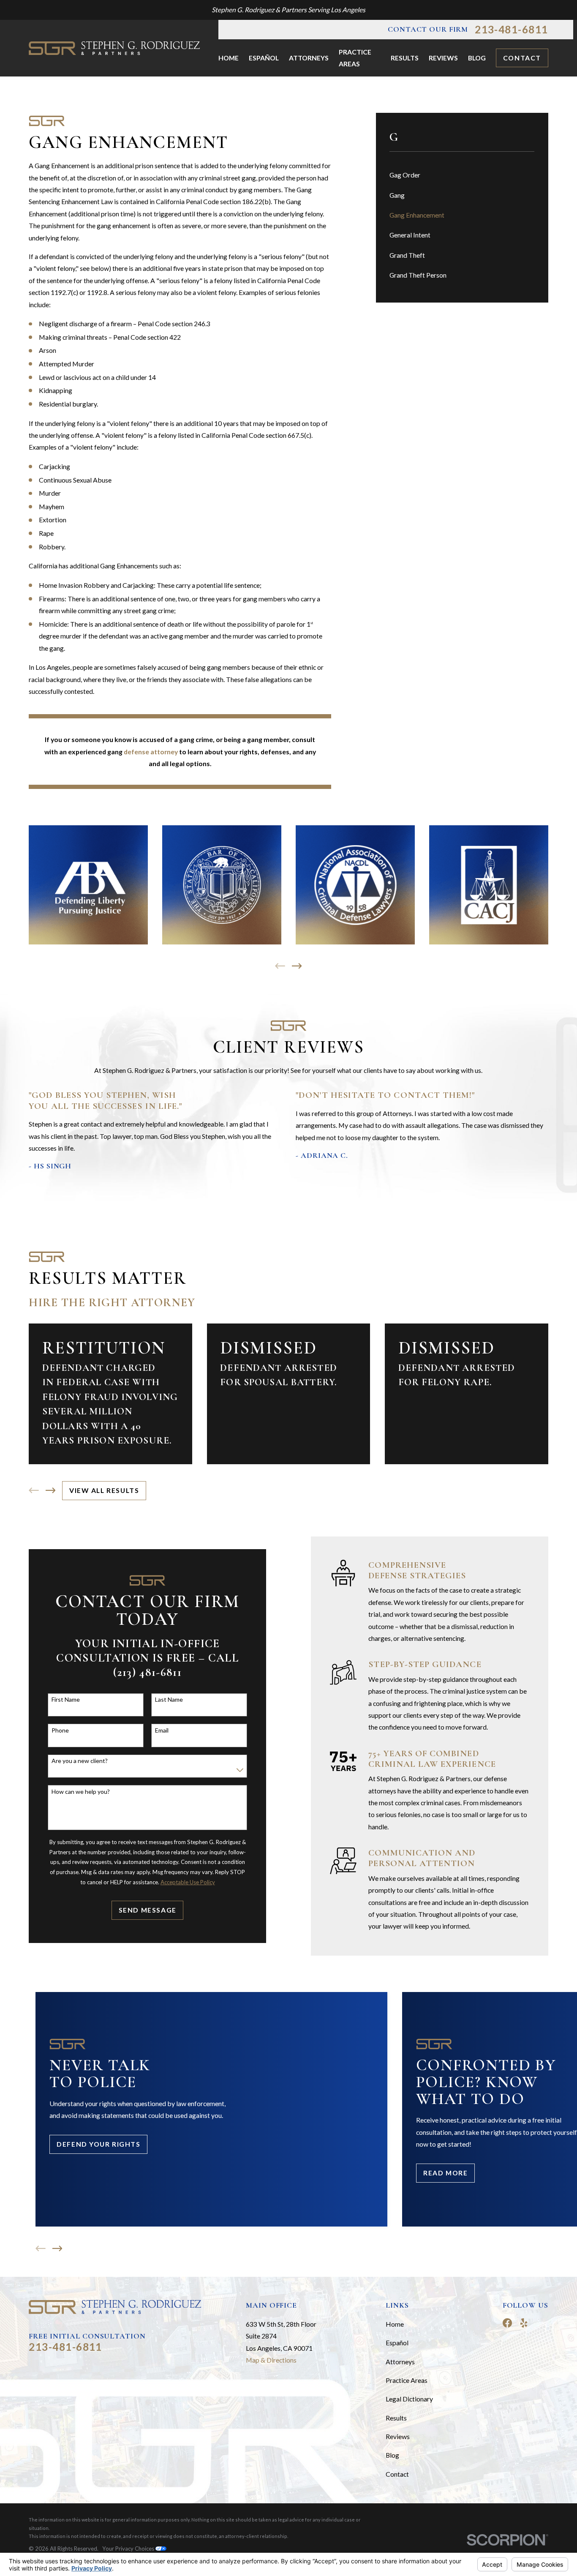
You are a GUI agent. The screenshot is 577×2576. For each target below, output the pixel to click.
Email (162, 1730)
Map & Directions (271, 2360)
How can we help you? (81, 1792)
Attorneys (400, 2362)
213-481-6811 (512, 30)
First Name (66, 1700)
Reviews (398, 2436)
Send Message (148, 1910)
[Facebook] (507, 2323)
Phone (60, 1730)
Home (395, 2324)
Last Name (169, 1700)
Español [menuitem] (264, 58)
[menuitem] (462, 175)
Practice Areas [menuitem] (355, 58)
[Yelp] (524, 2323)
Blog (392, 2455)
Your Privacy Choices (129, 2549)
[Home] (114, 48)
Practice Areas (407, 2380)
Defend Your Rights (98, 2144)
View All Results (104, 1490)
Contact (522, 58)
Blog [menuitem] (477, 58)
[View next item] (297, 966)
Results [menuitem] (405, 58)
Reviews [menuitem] (443, 58)
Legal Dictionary (409, 2399)
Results (396, 2418)
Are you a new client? (80, 1761)
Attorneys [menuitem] (309, 58)
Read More (445, 2173)
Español (397, 2343)
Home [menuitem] (229, 58)
